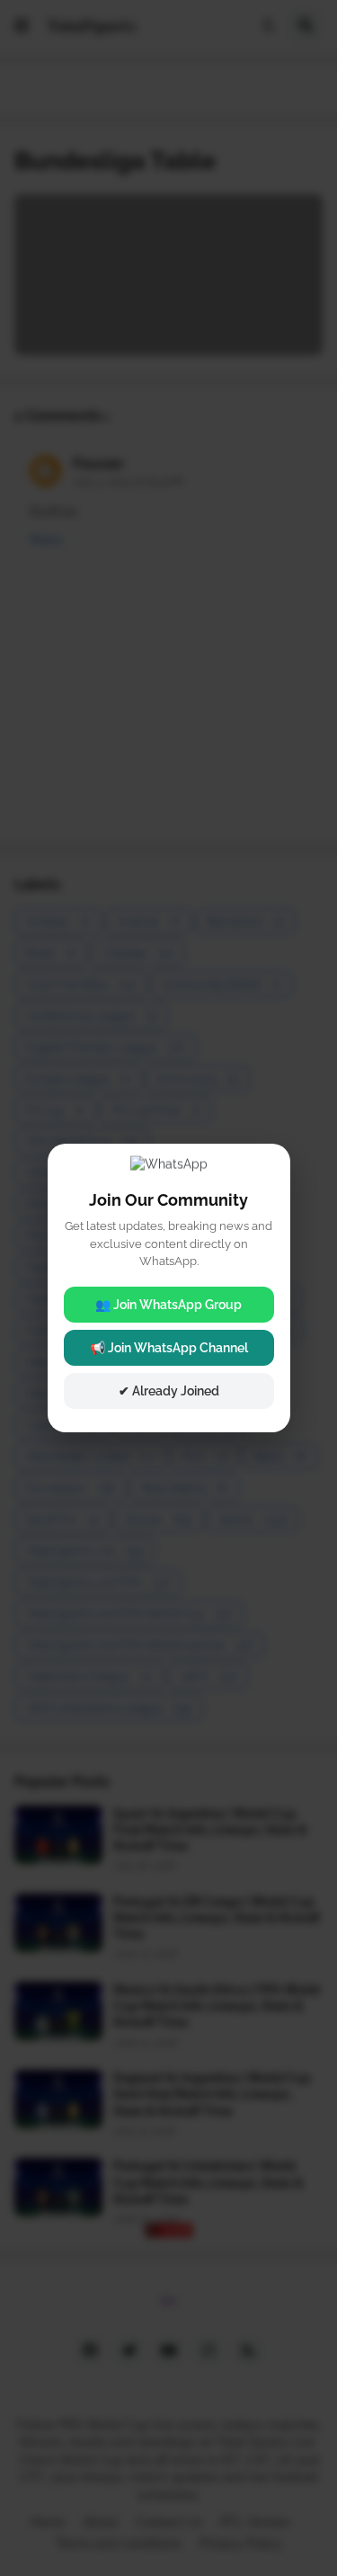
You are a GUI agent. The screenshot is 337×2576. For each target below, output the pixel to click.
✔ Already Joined (169, 1391)
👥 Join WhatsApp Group (168, 1305)
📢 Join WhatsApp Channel (169, 1348)
